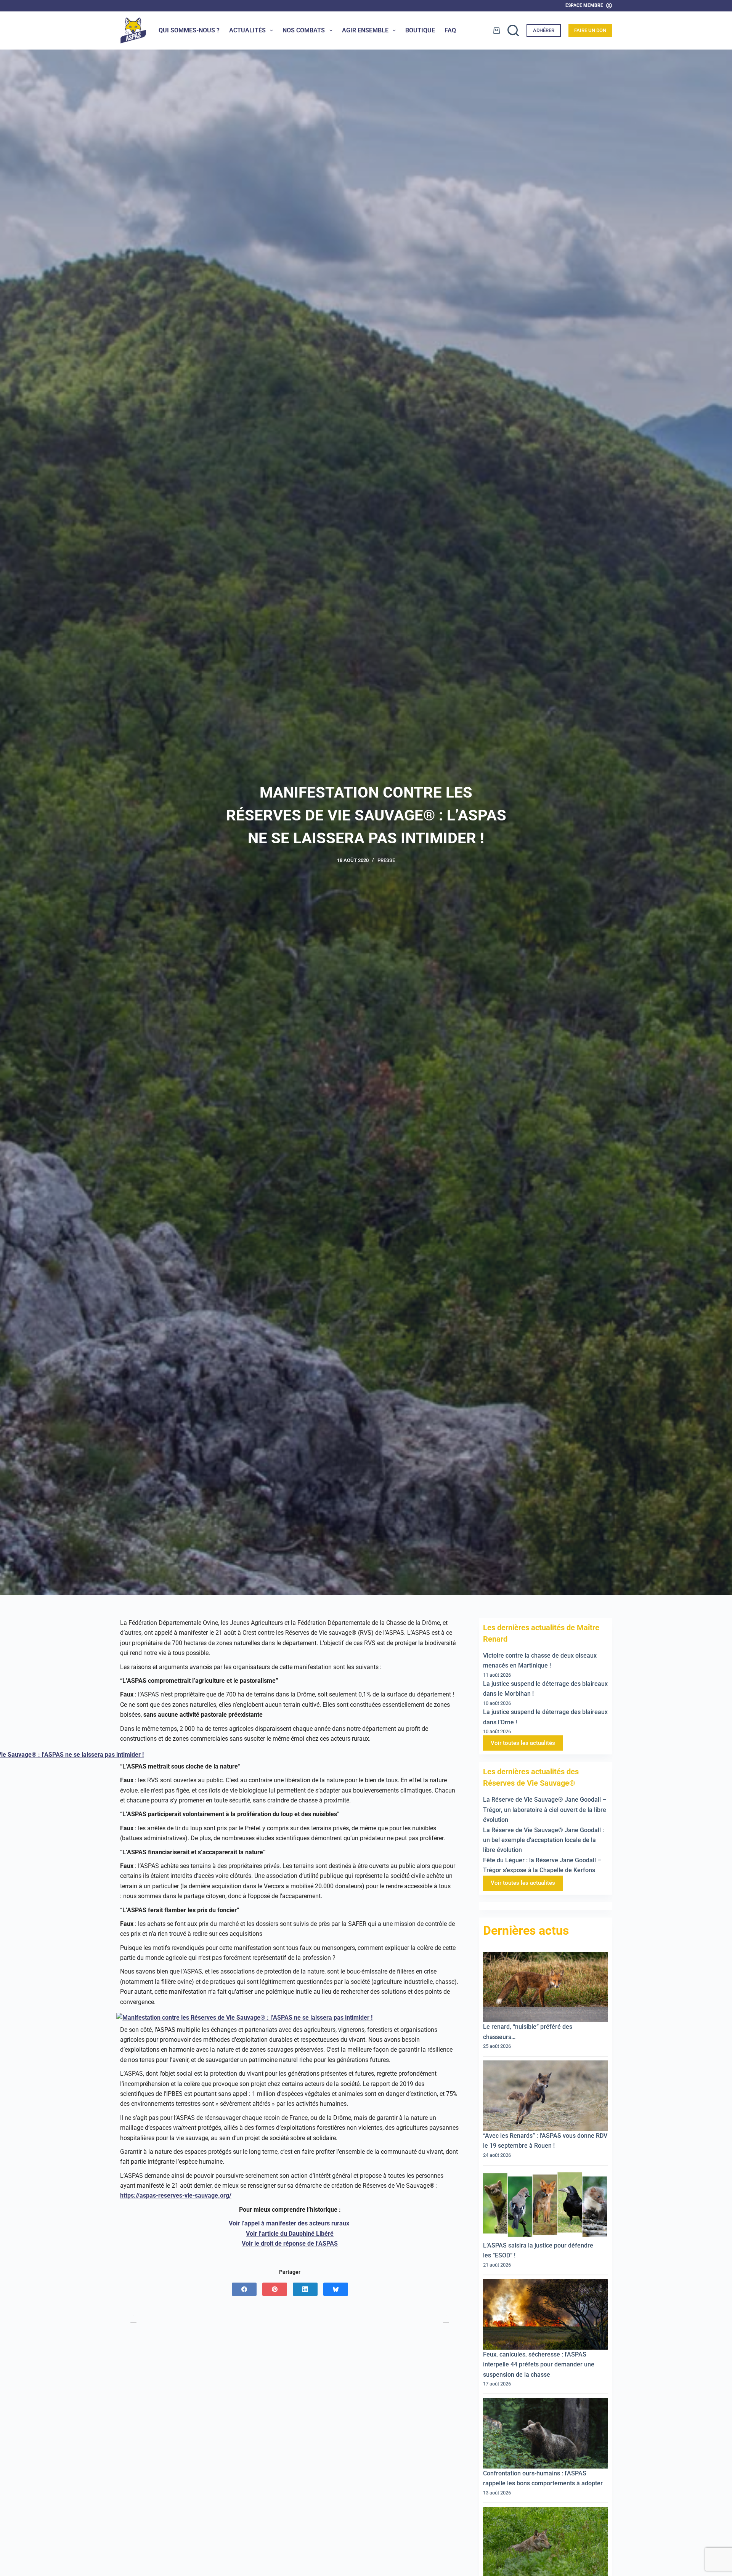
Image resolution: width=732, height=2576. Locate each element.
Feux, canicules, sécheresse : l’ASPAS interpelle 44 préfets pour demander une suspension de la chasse (539, 2365)
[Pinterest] (275, 2289)
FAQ (450, 30)
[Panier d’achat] (497, 31)
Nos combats (304, 30)
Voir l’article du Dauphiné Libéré (290, 2234)
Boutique (420, 30)
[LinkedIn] (305, 2289)
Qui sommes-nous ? (189, 30)
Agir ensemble (365, 30)
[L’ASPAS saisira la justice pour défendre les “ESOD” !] (546, 2205)
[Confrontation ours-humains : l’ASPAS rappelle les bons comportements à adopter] (546, 2434)
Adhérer (544, 30)
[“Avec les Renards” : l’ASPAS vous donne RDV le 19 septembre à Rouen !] (546, 2096)
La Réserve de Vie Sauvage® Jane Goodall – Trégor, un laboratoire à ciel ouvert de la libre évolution (545, 1810)
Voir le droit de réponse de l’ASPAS (290, 2244)
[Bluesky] (336, 2289)
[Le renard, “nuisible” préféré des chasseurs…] (546, 1987)
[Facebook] (244, 2289)
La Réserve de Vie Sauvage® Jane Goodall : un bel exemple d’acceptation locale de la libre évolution (543, 1840)
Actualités (247, 30)
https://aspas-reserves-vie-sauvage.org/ (176, 2196)
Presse (386, 860)
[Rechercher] (513, 30)
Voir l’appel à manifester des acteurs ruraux (290, 2223)
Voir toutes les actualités (523, 1743)
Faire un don (590, 30)
